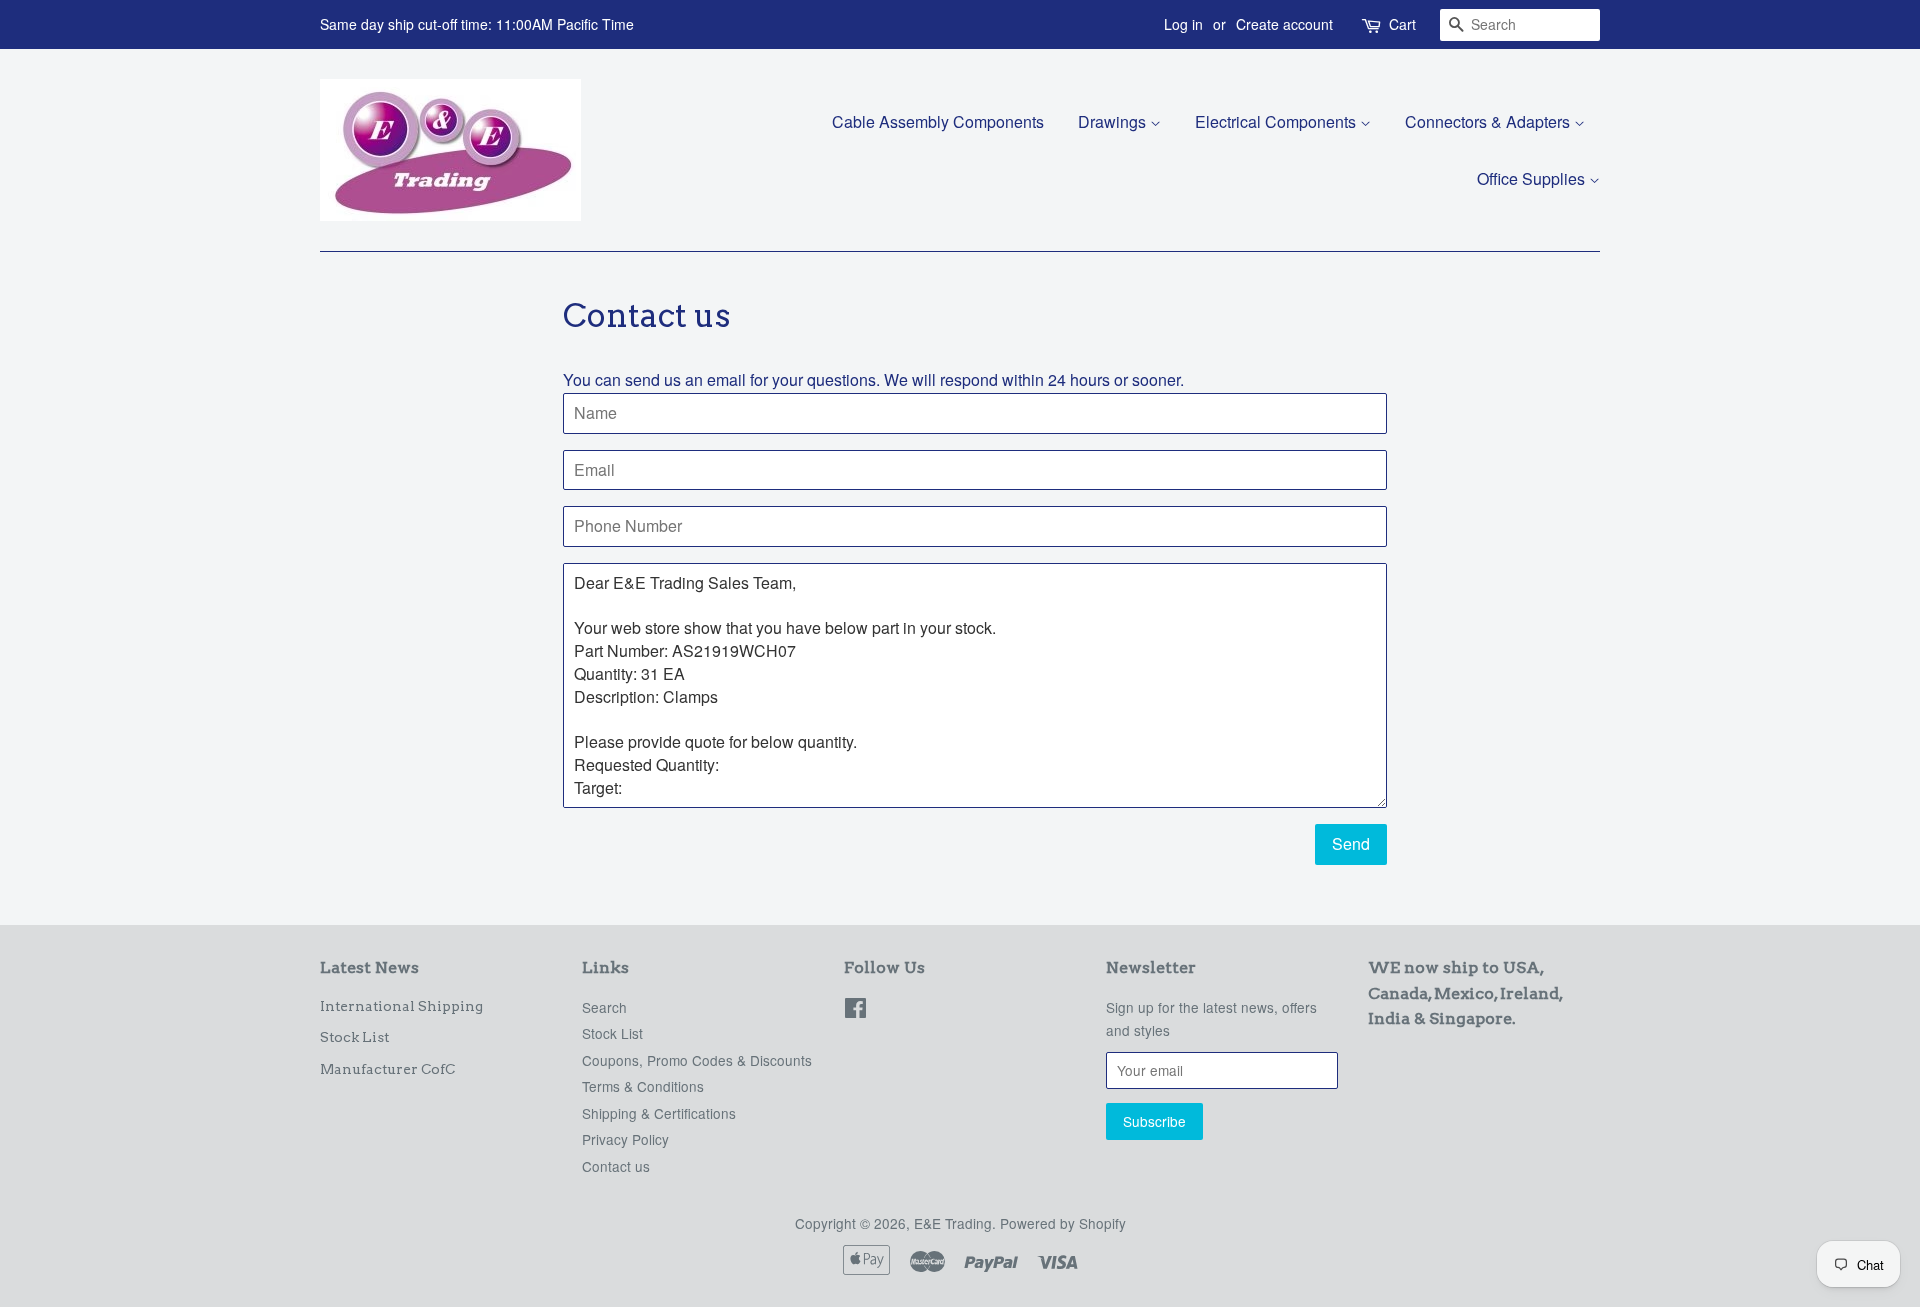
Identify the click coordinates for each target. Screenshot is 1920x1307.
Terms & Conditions (643, 1086)
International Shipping (401, 1006)
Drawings (1114, 121)
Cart (1402, 24)
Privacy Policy (625, 1139)
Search (604, 1007)
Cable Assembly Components (938, 121)
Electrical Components (1277, 121)
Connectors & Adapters (1489, 121)
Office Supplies (1533, 178)
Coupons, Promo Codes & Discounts (697, 1060)
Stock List (354, 1037)
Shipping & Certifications (659, 1113)
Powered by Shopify (1063, 1223)
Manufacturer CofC (387, 1069)
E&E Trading (953, 1223)
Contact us (616, 1166)
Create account (1284, 24)
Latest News (369, 967)
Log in (1183, 24)
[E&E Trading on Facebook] (855, 1011)
